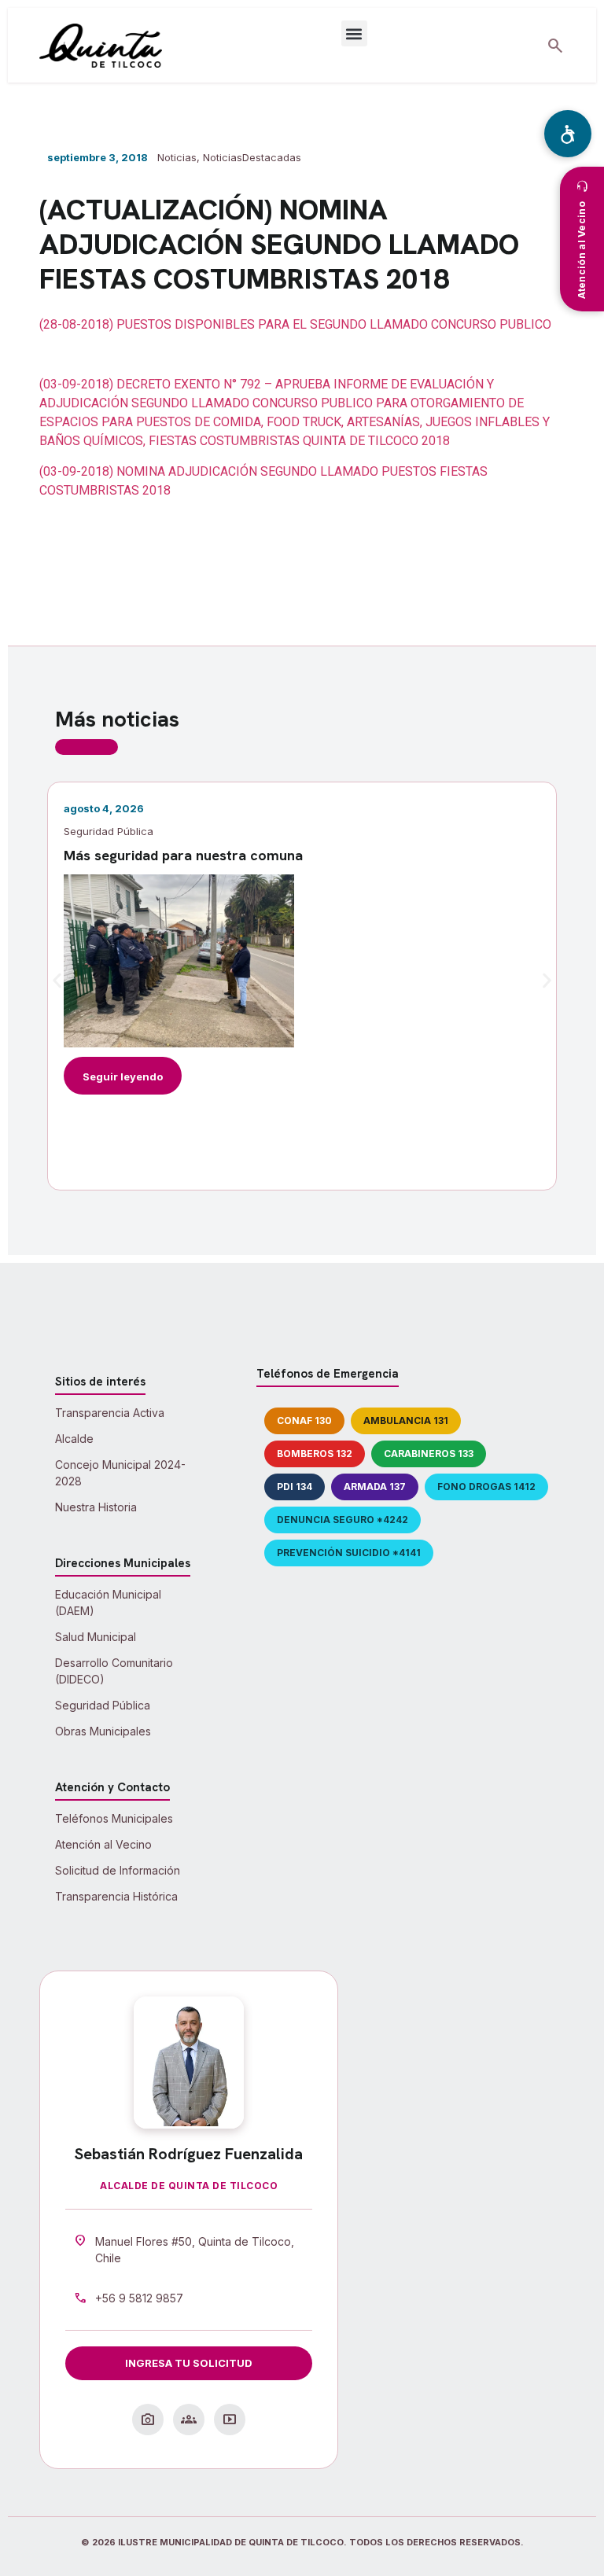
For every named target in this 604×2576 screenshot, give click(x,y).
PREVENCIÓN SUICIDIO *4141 (349, 1553)
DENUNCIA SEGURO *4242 (343, 1520)
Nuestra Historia (96, 1507)
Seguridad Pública (103, 1705)
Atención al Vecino (103, 1844)
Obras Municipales (103, 1731)
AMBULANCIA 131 (406, 1420)
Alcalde (74, 1439)
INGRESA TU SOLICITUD (189, 2363)
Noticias (177, 157)
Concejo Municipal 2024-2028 (120, 1473)
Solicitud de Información (118, 1870)
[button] (354, 33)
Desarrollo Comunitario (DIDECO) (114, 1671)
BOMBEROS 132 (315, 1454)
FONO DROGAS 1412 (486, 1487)
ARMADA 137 (375, 1487)
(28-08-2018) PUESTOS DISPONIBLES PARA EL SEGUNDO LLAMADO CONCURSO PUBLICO (295, 324)
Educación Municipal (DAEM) (108, 1603)
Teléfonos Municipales (114, 1818)
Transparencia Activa (110, 1413)
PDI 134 (295, 1487)
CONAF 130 (304, 1420)
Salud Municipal (96, 1637)
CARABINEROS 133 (429, 1454)
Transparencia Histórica (116, 1896)
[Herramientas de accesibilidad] (568, 134)
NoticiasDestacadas (252, 157)
